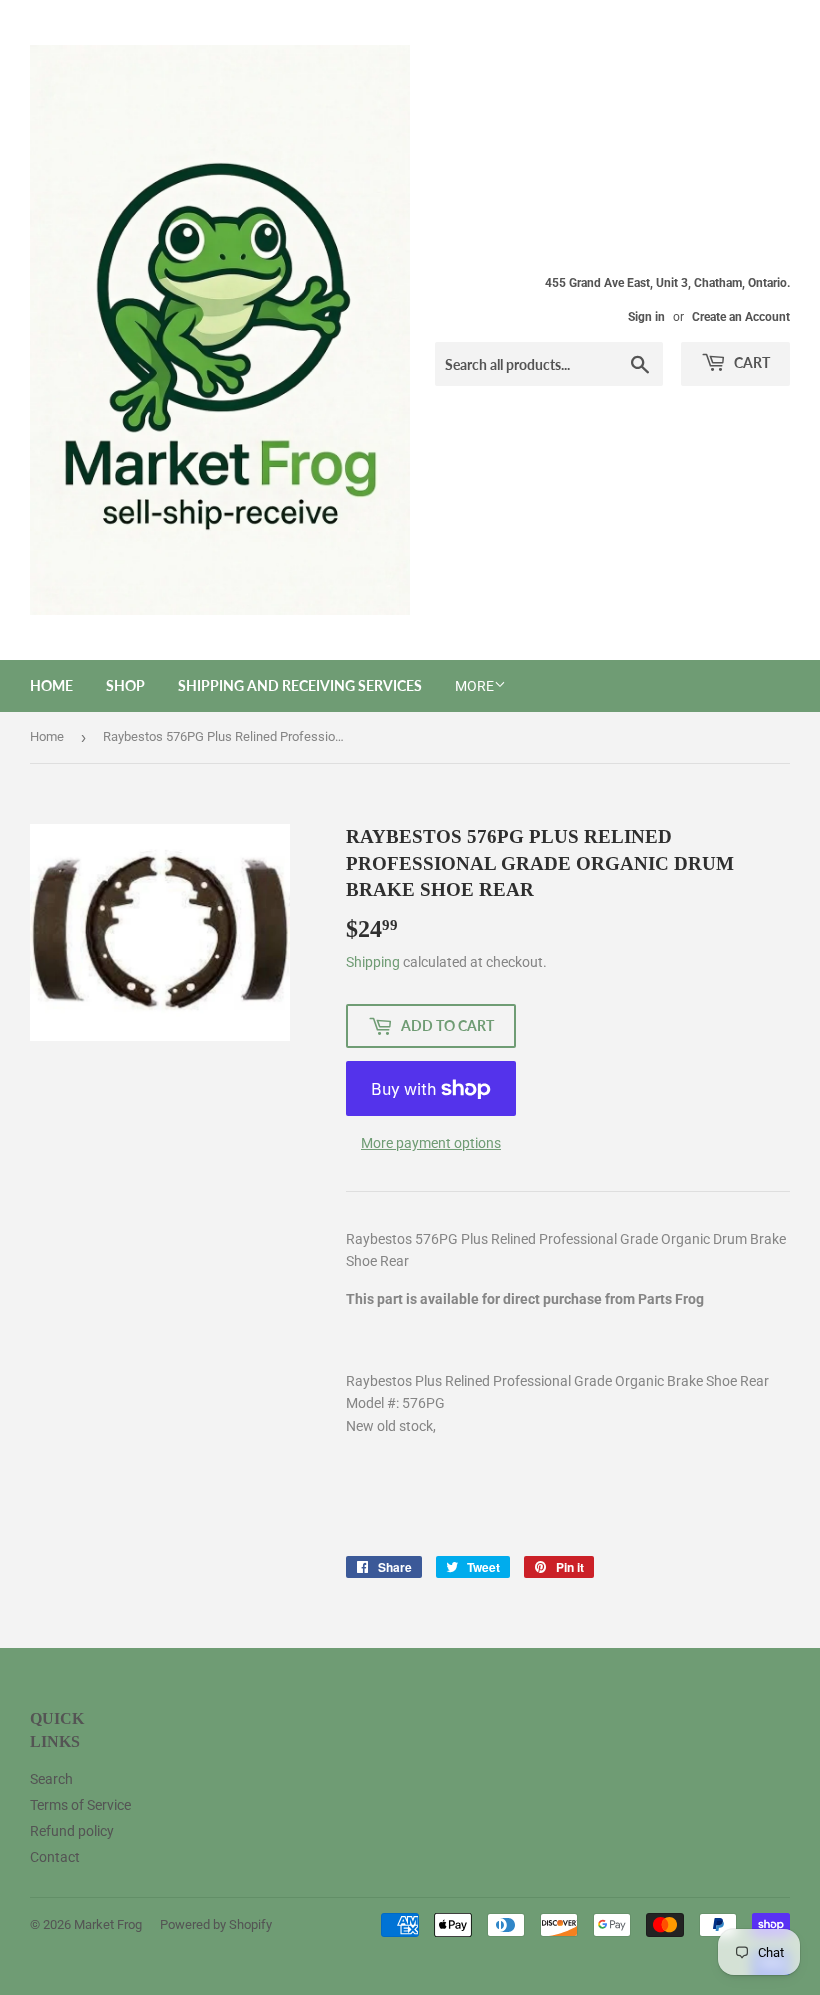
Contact (55, 1857)
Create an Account (741, 317)
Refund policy (72, 1831)
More (474, 686)
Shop (125, 685)
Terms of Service (80, 1805)
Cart (750, 362)
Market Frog (108, 1924)
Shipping (373, 962)
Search (51, 1779)
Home (51, 685)
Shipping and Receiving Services (300, 685)
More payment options (431, 1143)
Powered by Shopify (216, 1924)
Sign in (646, 317)
